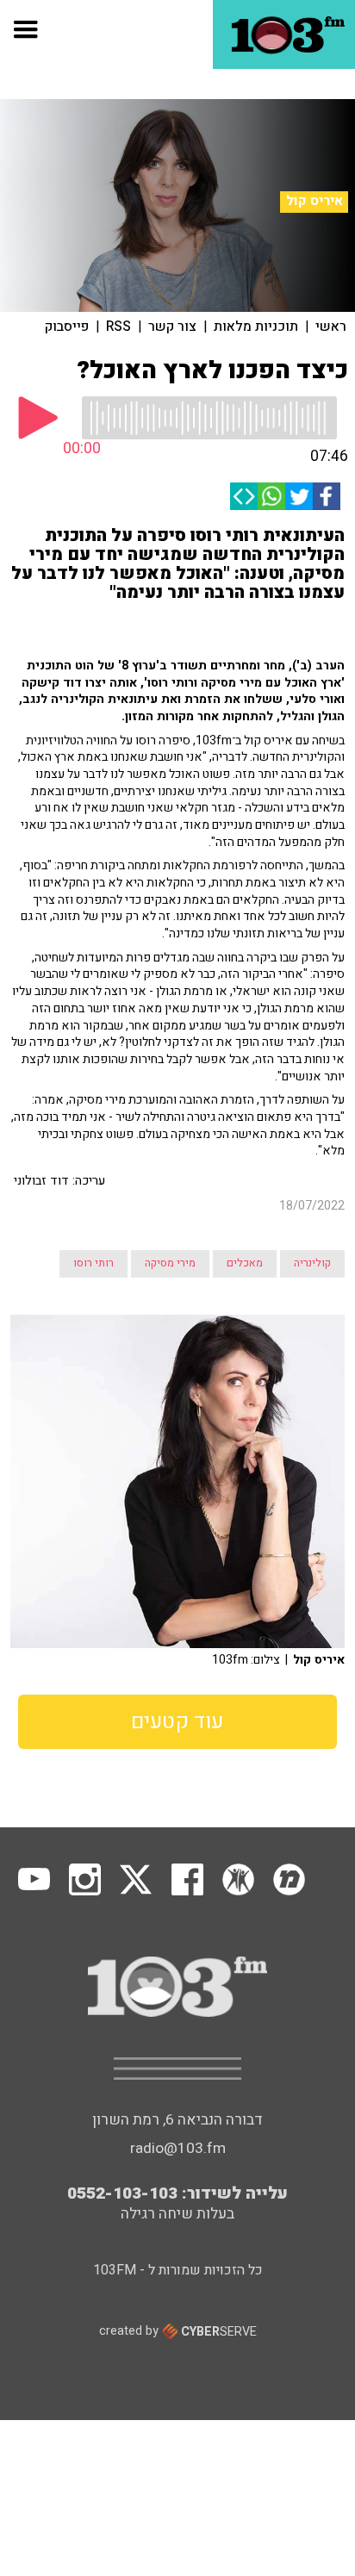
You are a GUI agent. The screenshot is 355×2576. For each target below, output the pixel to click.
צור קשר (172, 327)
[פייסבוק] (327, 496)
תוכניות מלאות (256, 327)
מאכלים (245, 1263)
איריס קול (315, 201)
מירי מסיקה (170, 1263)
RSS (118, 327)
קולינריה (312, 1263)
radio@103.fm (178, 2148)
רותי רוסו (93, 1263)
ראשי (331, 327)
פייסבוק (67, 327)
